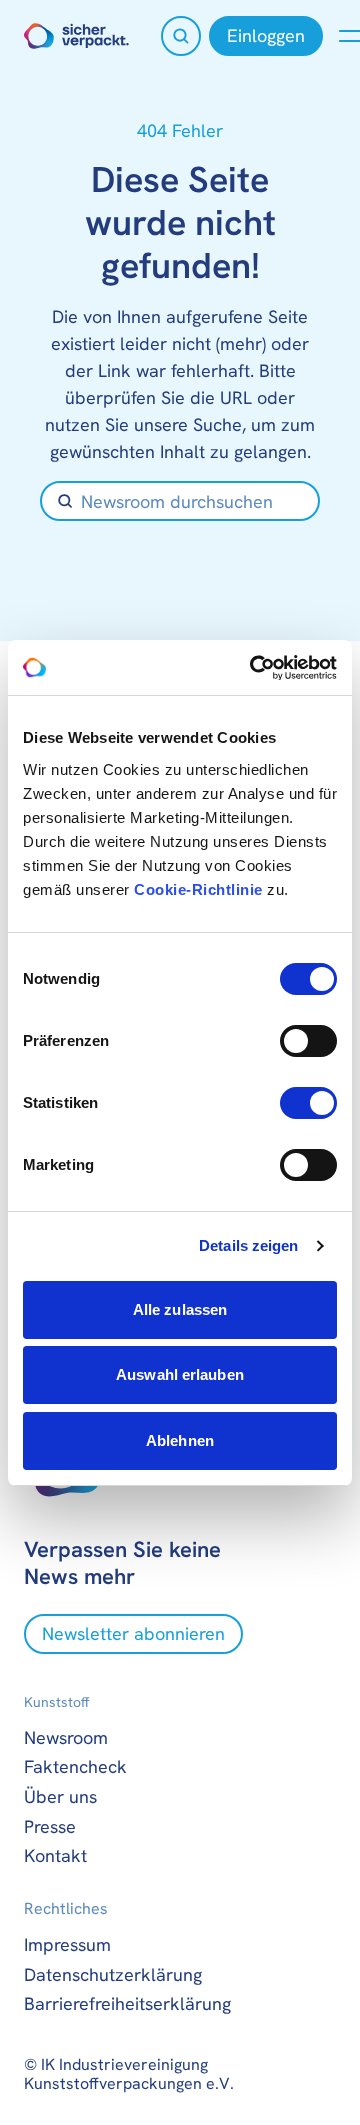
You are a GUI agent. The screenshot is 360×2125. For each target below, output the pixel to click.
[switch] (308, 1041)
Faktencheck (75, 1766)
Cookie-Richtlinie (198, 889)
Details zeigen (248, 1245)
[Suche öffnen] (181, 36)
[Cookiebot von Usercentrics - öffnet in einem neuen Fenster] (254, 668)
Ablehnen (180, 1440)
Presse (50, 1826)
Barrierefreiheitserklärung (127, 2003)
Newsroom (66, 1737)
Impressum (67, 1944)
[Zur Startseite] (76, 36)
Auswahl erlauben (180, 1374)
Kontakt (55, 1855)
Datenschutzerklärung (113, 1974)
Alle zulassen (180, 1309)
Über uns (60, 1796)
